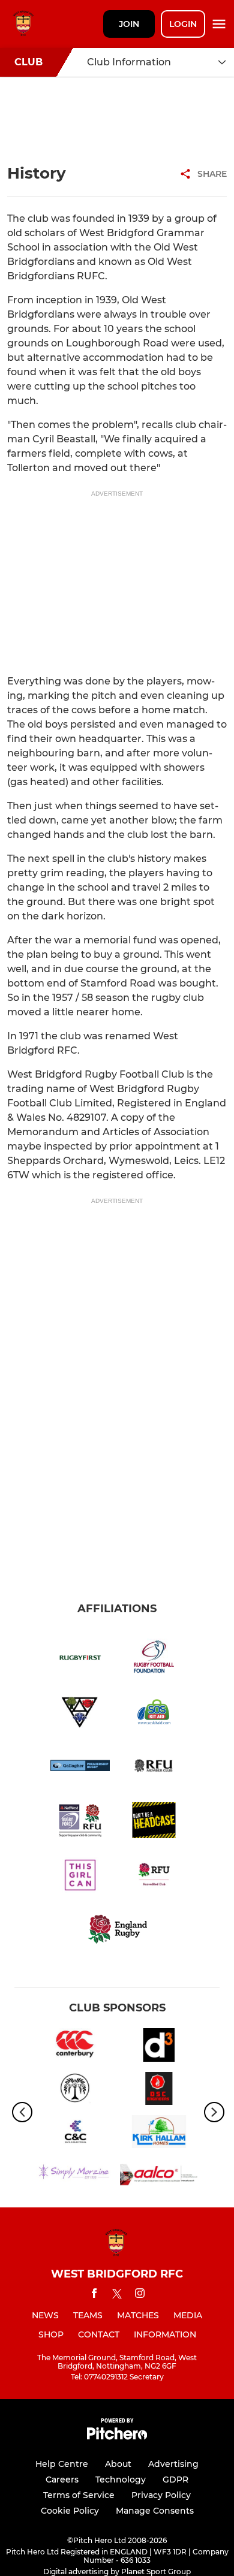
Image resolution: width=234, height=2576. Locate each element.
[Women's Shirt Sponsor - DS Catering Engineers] (159, 2091)
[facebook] (94, 2295)
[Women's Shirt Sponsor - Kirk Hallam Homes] (159, 2134)
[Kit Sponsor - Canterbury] (75, 2047)
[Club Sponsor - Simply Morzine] (75, 2177)
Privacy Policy (161, 2495)
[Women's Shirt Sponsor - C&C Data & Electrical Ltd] (75, 2134)
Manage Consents (155, 2511)
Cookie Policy (70, 2511)
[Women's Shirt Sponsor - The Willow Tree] (75, 2091)
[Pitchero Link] (117, 2437)
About (118, 2464)
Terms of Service (79, 2495)
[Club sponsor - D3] (159, 2047)
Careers (62, 2480)
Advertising (173, 2464)
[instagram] (140, 2295)
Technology (121, 2480)
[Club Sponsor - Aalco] (159, 2177)
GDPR (175, 2480)
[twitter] (117, 2296)
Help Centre (62, 2464)
